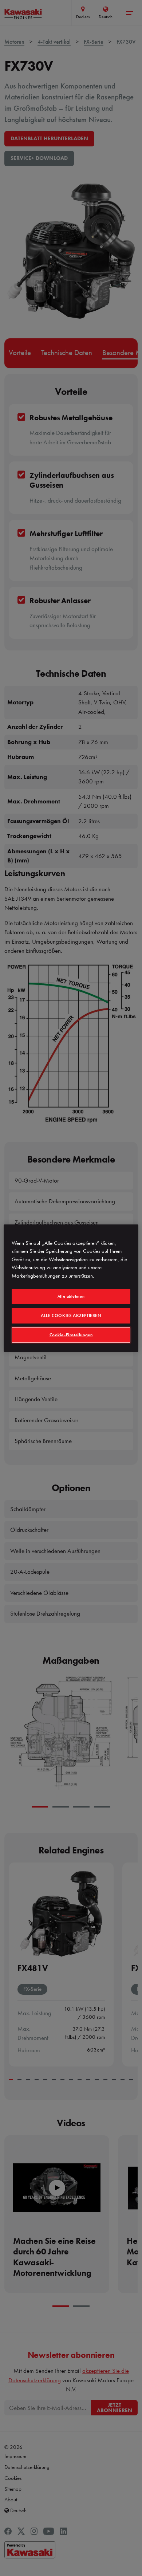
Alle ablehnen (71, 1296)
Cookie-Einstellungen (71, 1335)
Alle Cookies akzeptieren (71, 1315)
